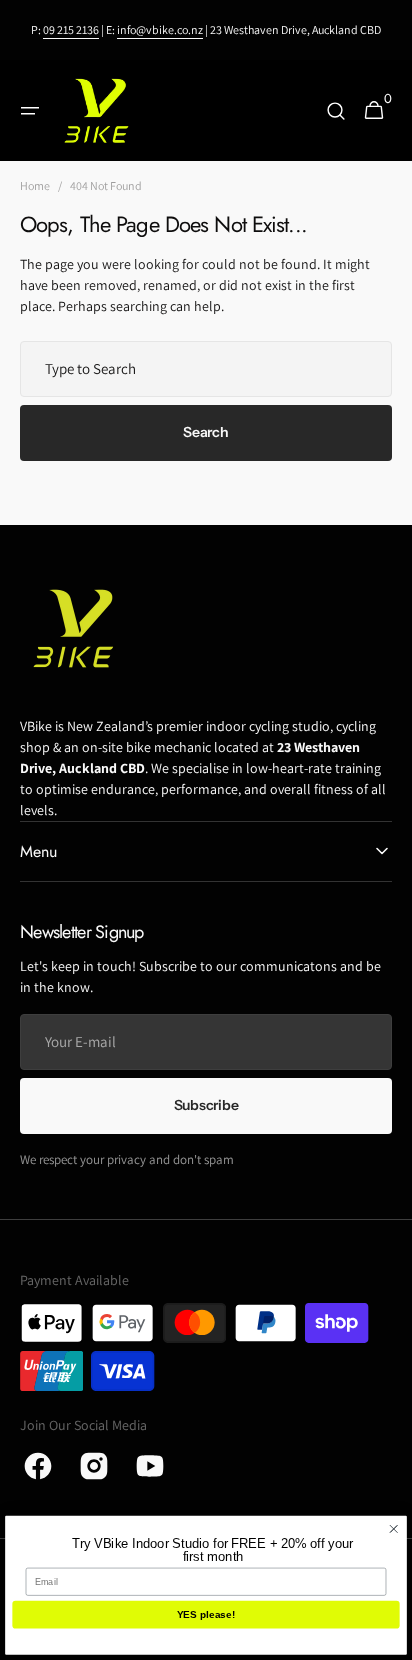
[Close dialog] (394, 1529)
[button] (30, 111)
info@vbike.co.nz (160, 29)
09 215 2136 (71, 29)
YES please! (206, 1614)
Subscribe (206, 1105)
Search (205, 432)
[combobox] (206, 369)
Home (35, 185)
